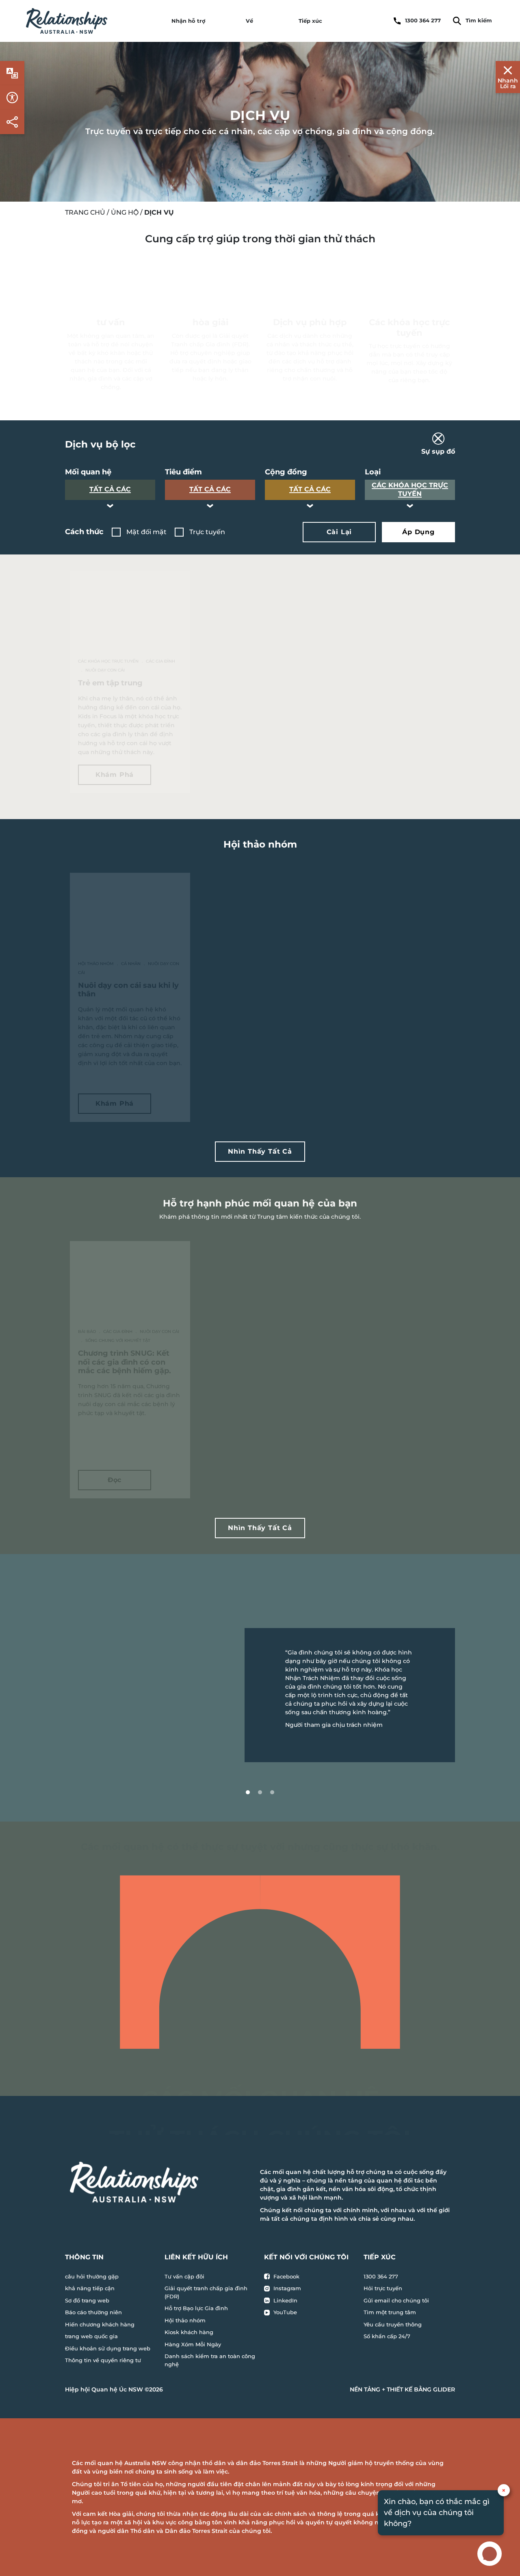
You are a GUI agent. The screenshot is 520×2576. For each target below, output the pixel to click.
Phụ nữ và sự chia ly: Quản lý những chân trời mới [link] (258, 1349)
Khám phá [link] (115, 775)
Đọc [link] (115, 1480)
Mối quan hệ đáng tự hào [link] (385, 985)
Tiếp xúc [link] (310, 21)
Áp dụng (418, 532)
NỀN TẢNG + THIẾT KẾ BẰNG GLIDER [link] (402, 2389)
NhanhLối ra (508, 83)
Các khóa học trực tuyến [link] (409, 327)
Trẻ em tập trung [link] (110, 683)
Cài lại (339, 532)
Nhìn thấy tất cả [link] (260, 1151)
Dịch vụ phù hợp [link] (310, 322)
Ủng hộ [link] (125, 212)
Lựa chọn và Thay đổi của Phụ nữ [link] (256, 981)
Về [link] (249, 21)
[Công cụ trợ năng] (12, 73)
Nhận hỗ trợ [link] (188, 21)
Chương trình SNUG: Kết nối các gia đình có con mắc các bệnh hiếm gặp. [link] (125, 1362)
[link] (67, 21)
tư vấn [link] (111, 322)
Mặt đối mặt (146, 532)
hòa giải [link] (210, 322)
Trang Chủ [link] (85, 212)
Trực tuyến (207, 532)
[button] (260, 445)
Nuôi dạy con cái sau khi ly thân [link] (128, 990)
